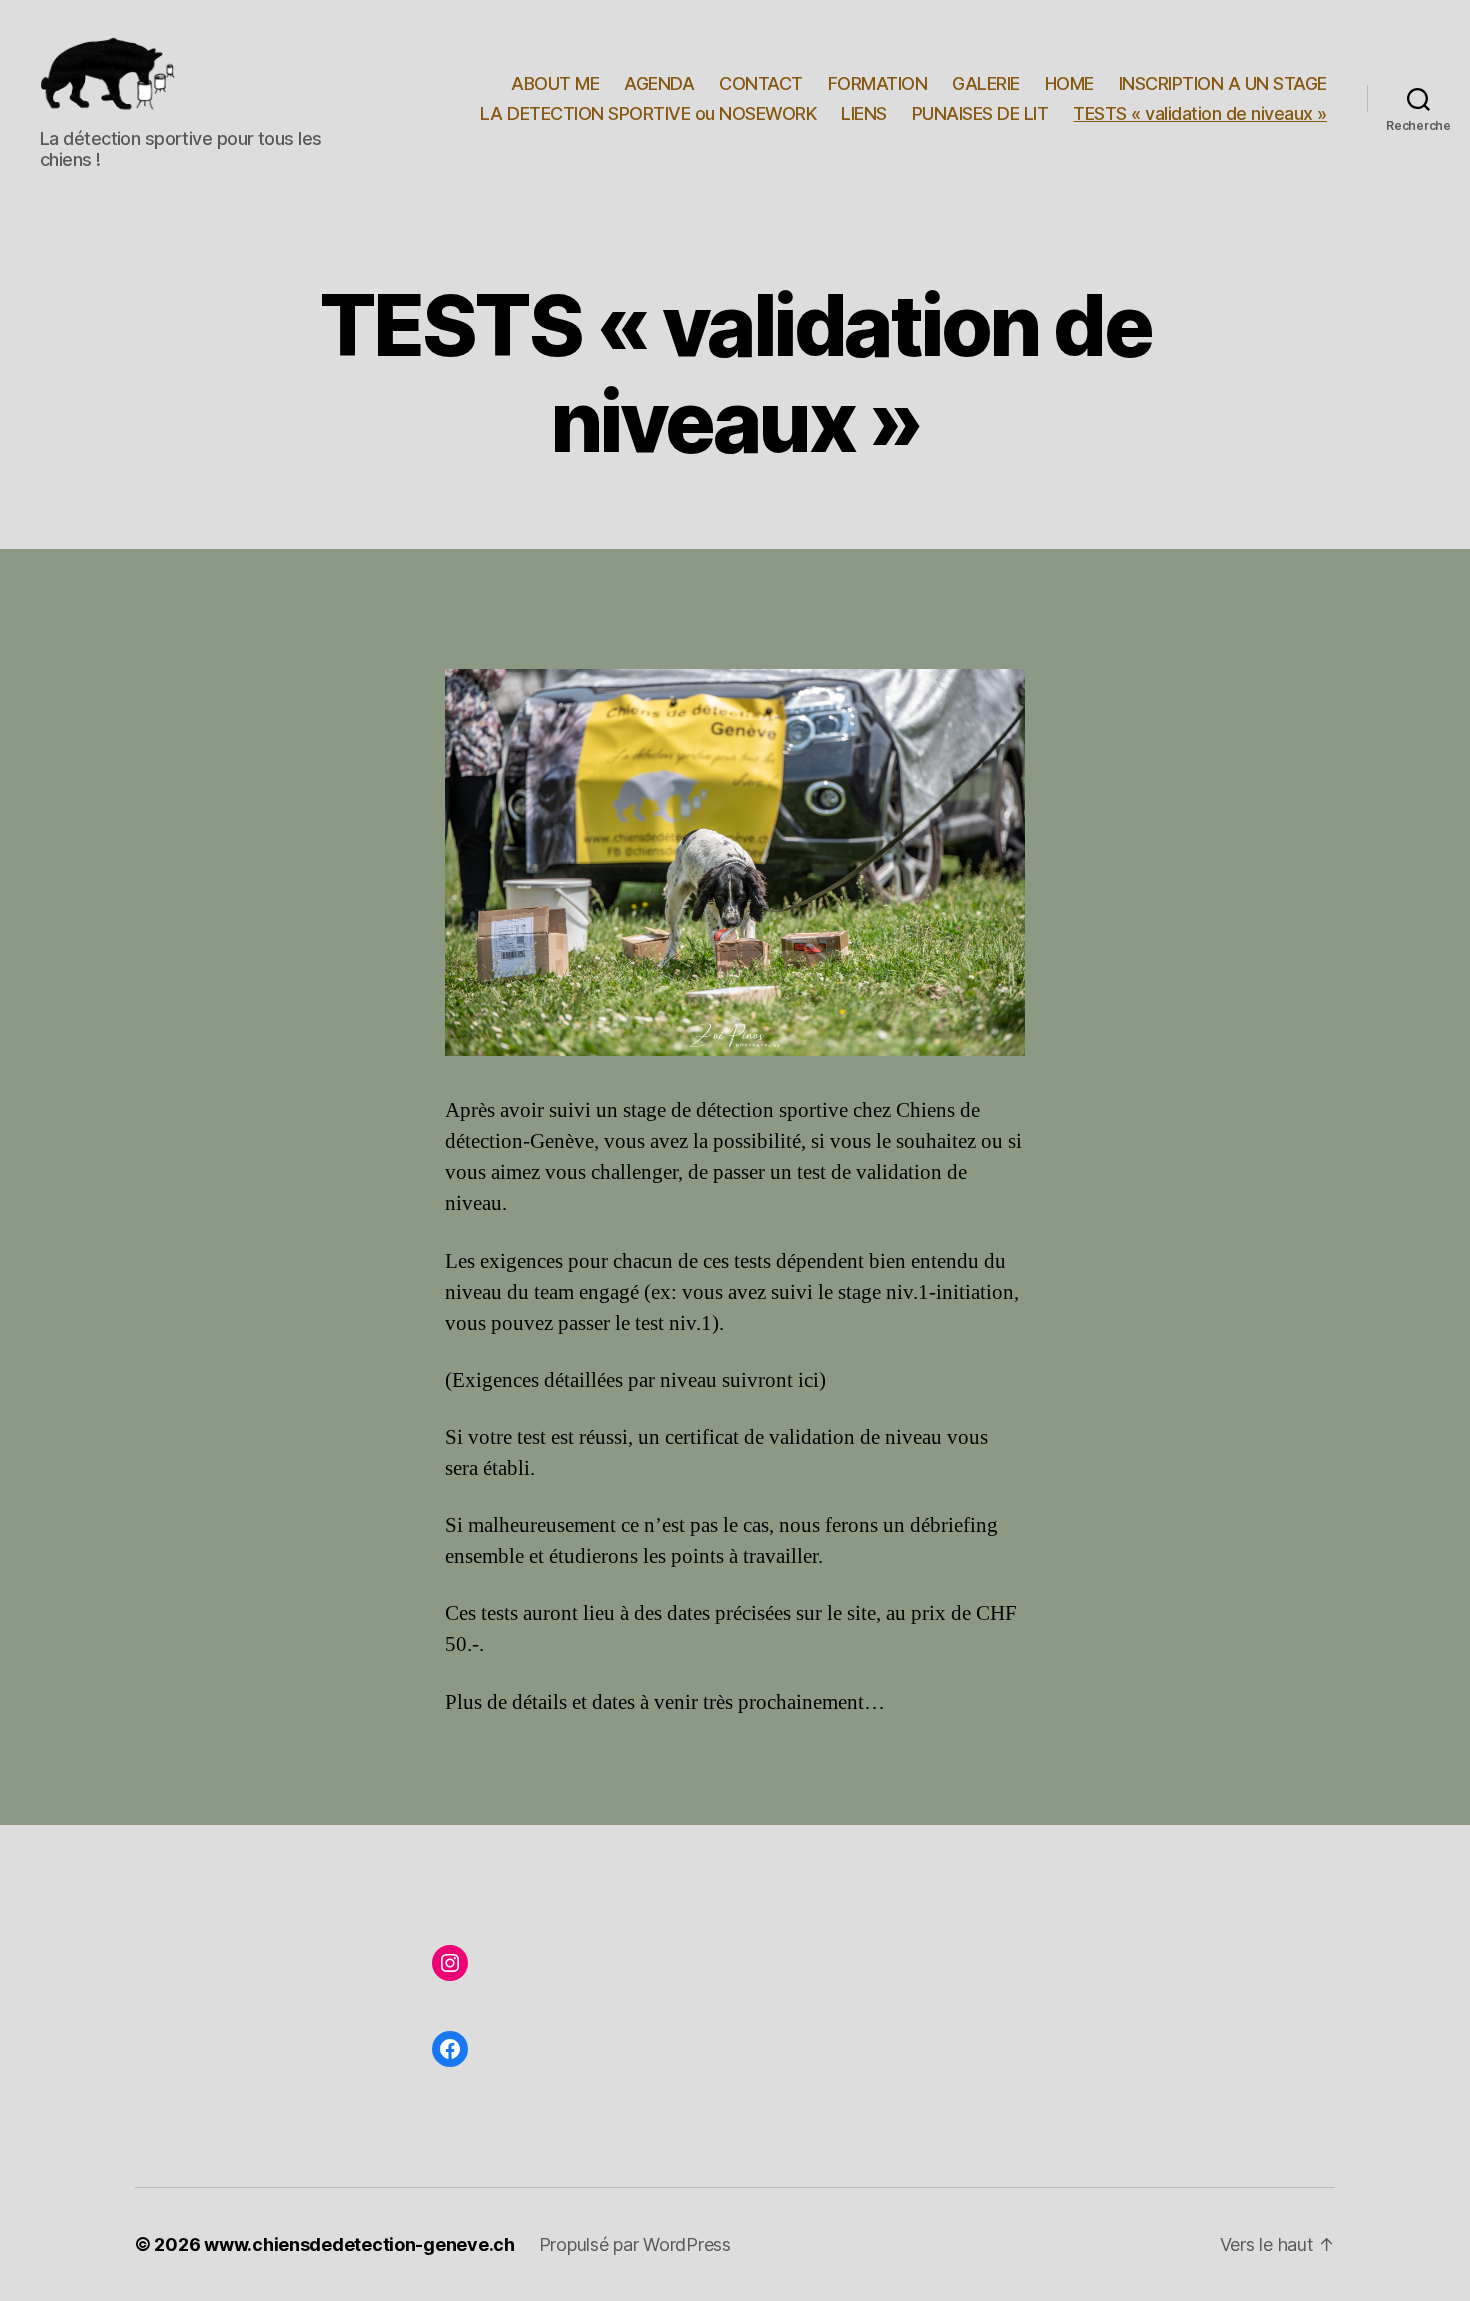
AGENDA (659, 83)
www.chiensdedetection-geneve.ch (359, 2244)
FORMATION (878, 83)
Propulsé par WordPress (635, 2244)
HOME (1069, 83)
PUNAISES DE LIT (980, 113)
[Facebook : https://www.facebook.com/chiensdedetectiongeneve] (450, 2049)
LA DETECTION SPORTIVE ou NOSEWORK (648, 113)
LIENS (864, 113)
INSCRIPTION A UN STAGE (1223, 83)
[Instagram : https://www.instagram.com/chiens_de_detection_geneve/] (450, 1963)
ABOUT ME (555, 83)
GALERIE (986, 83)
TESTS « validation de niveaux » (1200, 113)
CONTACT (761, 83)
